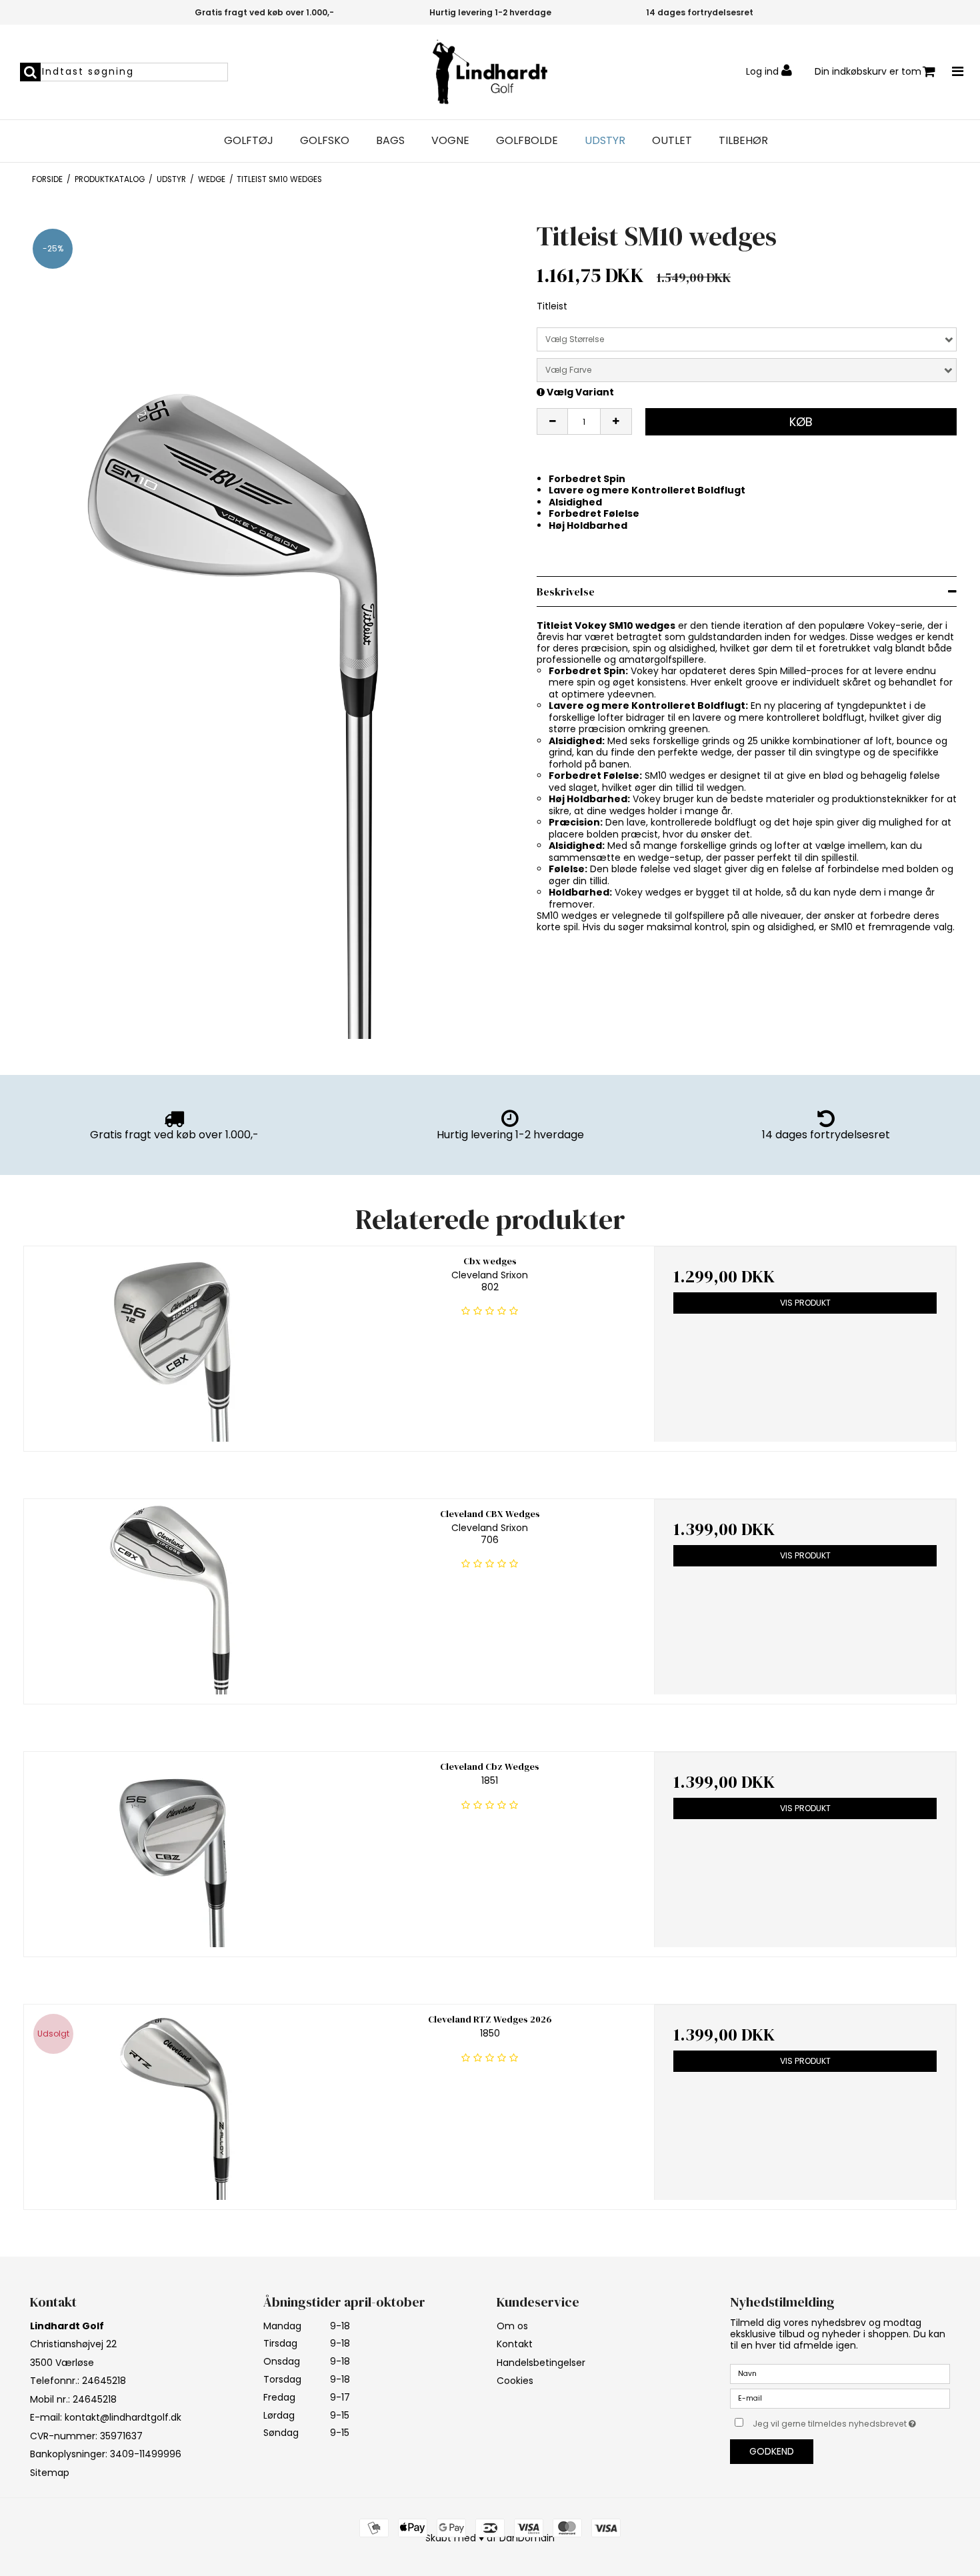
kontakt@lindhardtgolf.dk (123, 2417)
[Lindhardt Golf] (490, 72)
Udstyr (605, 141)
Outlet (672, 141)
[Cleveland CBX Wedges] (175, 1597)
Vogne (450, 141)
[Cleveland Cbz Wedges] (175, 1849)
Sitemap (50, 2473)
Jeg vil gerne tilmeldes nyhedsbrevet (851, 2421)
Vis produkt (805, 1303)
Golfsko (325, 141)
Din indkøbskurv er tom (868, 71)
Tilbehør (743, 141)
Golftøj (249, 141)
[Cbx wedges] (175, 1344)
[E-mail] (840, 2398)
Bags (390, 141)
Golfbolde (527, 141)
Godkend (772, 2451)
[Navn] (840, 2373)
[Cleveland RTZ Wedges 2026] (175, 2102)
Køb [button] (801, 422)
